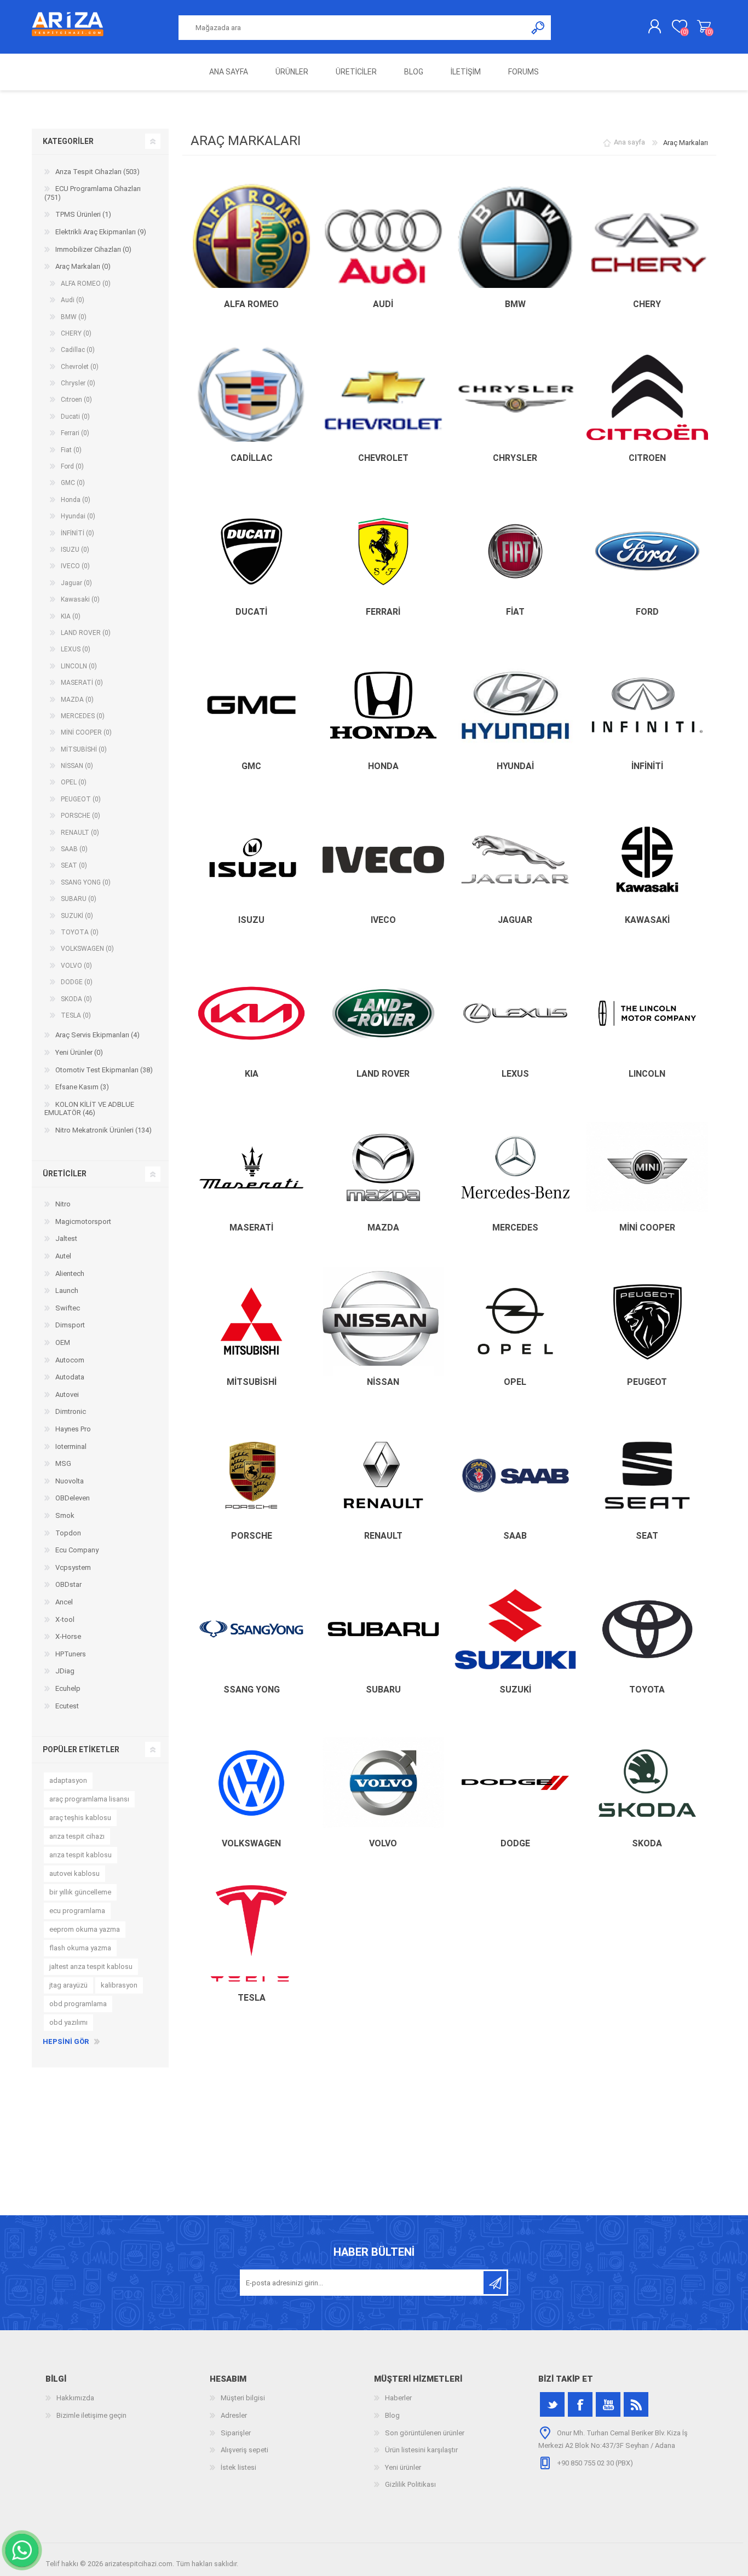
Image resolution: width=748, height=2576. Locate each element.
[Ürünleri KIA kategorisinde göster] (251, 1013)
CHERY (647, 304)
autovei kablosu (74, 1873)
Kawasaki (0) (80, 599)
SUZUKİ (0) (77, 916)
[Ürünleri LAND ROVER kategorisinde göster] (383, 1013)
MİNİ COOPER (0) (86, 732)
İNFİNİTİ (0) (77, 533)
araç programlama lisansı (89, 1799)
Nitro (63, 1204)
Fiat (515, 612)
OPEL (515, 1382)
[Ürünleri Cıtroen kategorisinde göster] (647, 397)
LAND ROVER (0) (86, 633)
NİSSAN (383, 1382)
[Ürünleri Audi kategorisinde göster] (383, 244)
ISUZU (251, 920)
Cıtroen (647, 458)
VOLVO (383, 1843)
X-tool (65, 1619)
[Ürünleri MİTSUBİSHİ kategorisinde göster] (251, 1321)
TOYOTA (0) (80, 932)
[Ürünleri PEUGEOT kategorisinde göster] (647, 1321)
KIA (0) (71, 616)
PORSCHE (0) (80, 816)
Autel (63, 1256)
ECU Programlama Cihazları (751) (93, 193)
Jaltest (66, 1238)
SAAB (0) (74, 849)
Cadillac (252, 458)
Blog (392, 2415)
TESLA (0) (76, 1015)
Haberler (398, 2398)
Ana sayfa (629, 143)
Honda (383, 766)
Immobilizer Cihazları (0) (93, 249)
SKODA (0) (76, 999)
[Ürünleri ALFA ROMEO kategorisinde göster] (251, 244)
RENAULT (383, 1536)
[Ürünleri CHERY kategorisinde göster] (647, 244)
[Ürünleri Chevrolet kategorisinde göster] (383, 397)
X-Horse (68, 1636)
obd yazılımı (68, 2022)
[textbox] (353, 28)
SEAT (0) (74, 865)
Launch (67, 1290)
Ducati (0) (75, 417)
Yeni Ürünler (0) (79, 1052)
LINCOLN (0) (79, 666)
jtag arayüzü (68, 1985)
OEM (63, 1342)
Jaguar (515, 920)
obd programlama (78, 2004)
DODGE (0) (77, 982)
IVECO (383, 920)
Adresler (234, 2415)
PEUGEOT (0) (81, 799)
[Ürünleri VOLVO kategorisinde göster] (383, 1783)
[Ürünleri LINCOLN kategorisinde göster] (647, 1013)
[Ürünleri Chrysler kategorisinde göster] (515, 397)
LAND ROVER (383, 1074)
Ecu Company (77, 1550)
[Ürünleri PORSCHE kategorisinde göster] (251, 1475)
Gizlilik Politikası (410, 2484)
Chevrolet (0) (80, 367)
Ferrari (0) (75, 433)
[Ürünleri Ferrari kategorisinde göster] (383, 551)
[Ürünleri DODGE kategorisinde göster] (515, 1783)
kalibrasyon (119, 1985)
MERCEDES (515, 1228)
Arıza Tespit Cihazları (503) (97, 172)
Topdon (68, 1533)
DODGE (515, 1843)
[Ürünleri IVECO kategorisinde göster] (383, 859)
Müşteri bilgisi (243, 2398)
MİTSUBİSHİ (252, 1382)
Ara (539, 28)
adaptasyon (68, 1780)
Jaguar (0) (76, 583)
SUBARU (383, 1690)
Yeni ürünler (403, 2467)
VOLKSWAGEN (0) (87, 949)
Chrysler (515, 458)
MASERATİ (251, 1228)
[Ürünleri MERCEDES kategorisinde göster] (515, 1167)
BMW (515, 304)
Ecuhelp (68, 1688)
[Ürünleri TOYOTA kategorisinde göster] (647, 1629)
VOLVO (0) (76, 966)
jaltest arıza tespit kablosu (91, 1966)
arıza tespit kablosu (80, 1855)
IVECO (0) (75, 566)
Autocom (70, 1360)
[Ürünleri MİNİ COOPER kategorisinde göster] (647, 1167)
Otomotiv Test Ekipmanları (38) (104, 1070)
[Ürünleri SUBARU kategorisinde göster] (383, 1629)
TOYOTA (647, 1690)
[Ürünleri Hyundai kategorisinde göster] (515, 706)
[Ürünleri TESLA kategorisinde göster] (251, 1937)
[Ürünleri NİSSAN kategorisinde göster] (383, 1321)
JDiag (65, 1671)
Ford (647, 612)
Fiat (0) (71, 450)
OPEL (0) (74, 782)
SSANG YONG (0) (86, 882)
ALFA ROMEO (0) (86, 284)
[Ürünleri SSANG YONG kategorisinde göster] (251, 1629)
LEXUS (515, 1074)
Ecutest (67, 1706)
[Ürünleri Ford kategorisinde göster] (647, 551)
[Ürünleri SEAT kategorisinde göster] (647, 1475)
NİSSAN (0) (77, 766)
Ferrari (383, 612)
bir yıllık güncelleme (80, 1892)
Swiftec (68, 1308)
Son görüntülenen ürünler (425, 2433)
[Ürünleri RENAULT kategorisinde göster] (383, 1475)
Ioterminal (71, 1446)
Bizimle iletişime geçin (91, 2415)
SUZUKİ (515, 1690)
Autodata (70, 1377)
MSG (63, 1463)
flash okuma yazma (80, 1948)
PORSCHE (252, 1536)
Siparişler (236, 2433)
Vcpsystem (73, 1567)
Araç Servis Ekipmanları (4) (97, 1035)
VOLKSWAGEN (251, 1843)
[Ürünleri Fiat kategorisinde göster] (515, 551)
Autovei (67, 1394)
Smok (65, 1515)
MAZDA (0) (77, 700)
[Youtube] (608, 2404)
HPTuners (71, 1654)
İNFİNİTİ (647, 766)
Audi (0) (73, 300)
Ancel (64, 1602)
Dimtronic (71, 1411)
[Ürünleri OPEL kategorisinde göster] (515, 1321)
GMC (251, 766)
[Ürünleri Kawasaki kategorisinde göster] (647, 859)
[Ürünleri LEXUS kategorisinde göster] (515, 1013)
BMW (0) (74, 317)
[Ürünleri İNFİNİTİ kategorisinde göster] (647, 706)
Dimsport (70, 1325)
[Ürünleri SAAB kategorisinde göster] (515, 1475)
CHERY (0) (76, 333)
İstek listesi (238, 2467)
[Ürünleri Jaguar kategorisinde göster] (515, 859)
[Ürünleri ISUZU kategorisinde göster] (251, 859)
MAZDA (383, 1228)
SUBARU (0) (79, 899)
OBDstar (68, 1584)
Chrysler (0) (78, 383)
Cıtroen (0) (76, 400)
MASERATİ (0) (82, 683)
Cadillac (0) (78, 350)
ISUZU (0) (75, 550)
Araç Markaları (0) (83, 266)
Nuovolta (70, 1481)
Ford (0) (72, 466)
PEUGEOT (647, 1382)
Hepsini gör (66, 2041)
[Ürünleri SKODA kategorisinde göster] (647, 1783)
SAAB (515, 1536)
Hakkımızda (75, 2398)
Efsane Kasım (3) (82, 1087)
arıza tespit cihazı (77, 1836)
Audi (383, 304)
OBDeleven (73, 1498)
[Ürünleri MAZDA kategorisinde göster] (383, 1167)
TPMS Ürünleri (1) (83, 214)
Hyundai (515, 766)
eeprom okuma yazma (85, 1929)
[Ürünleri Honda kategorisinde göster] (383, 706)
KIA (252, 1074)
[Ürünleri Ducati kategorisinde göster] (251, 551)
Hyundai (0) (78, 516)
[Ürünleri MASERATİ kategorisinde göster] (251, 1167)
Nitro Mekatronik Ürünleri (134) (103, 1130)
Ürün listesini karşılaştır (421, 2450)
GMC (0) (73, 483)
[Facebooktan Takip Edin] (580, 2404)
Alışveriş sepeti (704, 27)
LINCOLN (647, 1074)
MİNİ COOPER (647, 1228)
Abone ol (495, 2283)
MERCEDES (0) (83, 716)
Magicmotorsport (83, 1221)
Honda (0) (76, 500)
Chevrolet (383, 458)
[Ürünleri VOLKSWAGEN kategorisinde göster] (251, 1783)
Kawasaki (647, 920)
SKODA (647, 1843)
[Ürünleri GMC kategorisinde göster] (251, 706)
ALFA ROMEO (251, 304)
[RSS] (636, 2404)
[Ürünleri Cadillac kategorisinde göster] (251, 397)
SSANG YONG (252, 1690)
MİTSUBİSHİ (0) (84, 749)
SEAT (647, 1536)
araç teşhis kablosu (80, 1818)
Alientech (70, 1273)
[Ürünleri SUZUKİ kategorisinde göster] (515, 1629)
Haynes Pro (73, 1429)
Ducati (251, 612)
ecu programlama (77, 1911)
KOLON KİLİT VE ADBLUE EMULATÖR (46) (89, 1109)
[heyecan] (552, 2404)
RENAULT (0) (80, 833)
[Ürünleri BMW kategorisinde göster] (515, 244)
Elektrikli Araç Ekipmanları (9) (101, 232)
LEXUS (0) (76, 649)
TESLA (252, 1998)
